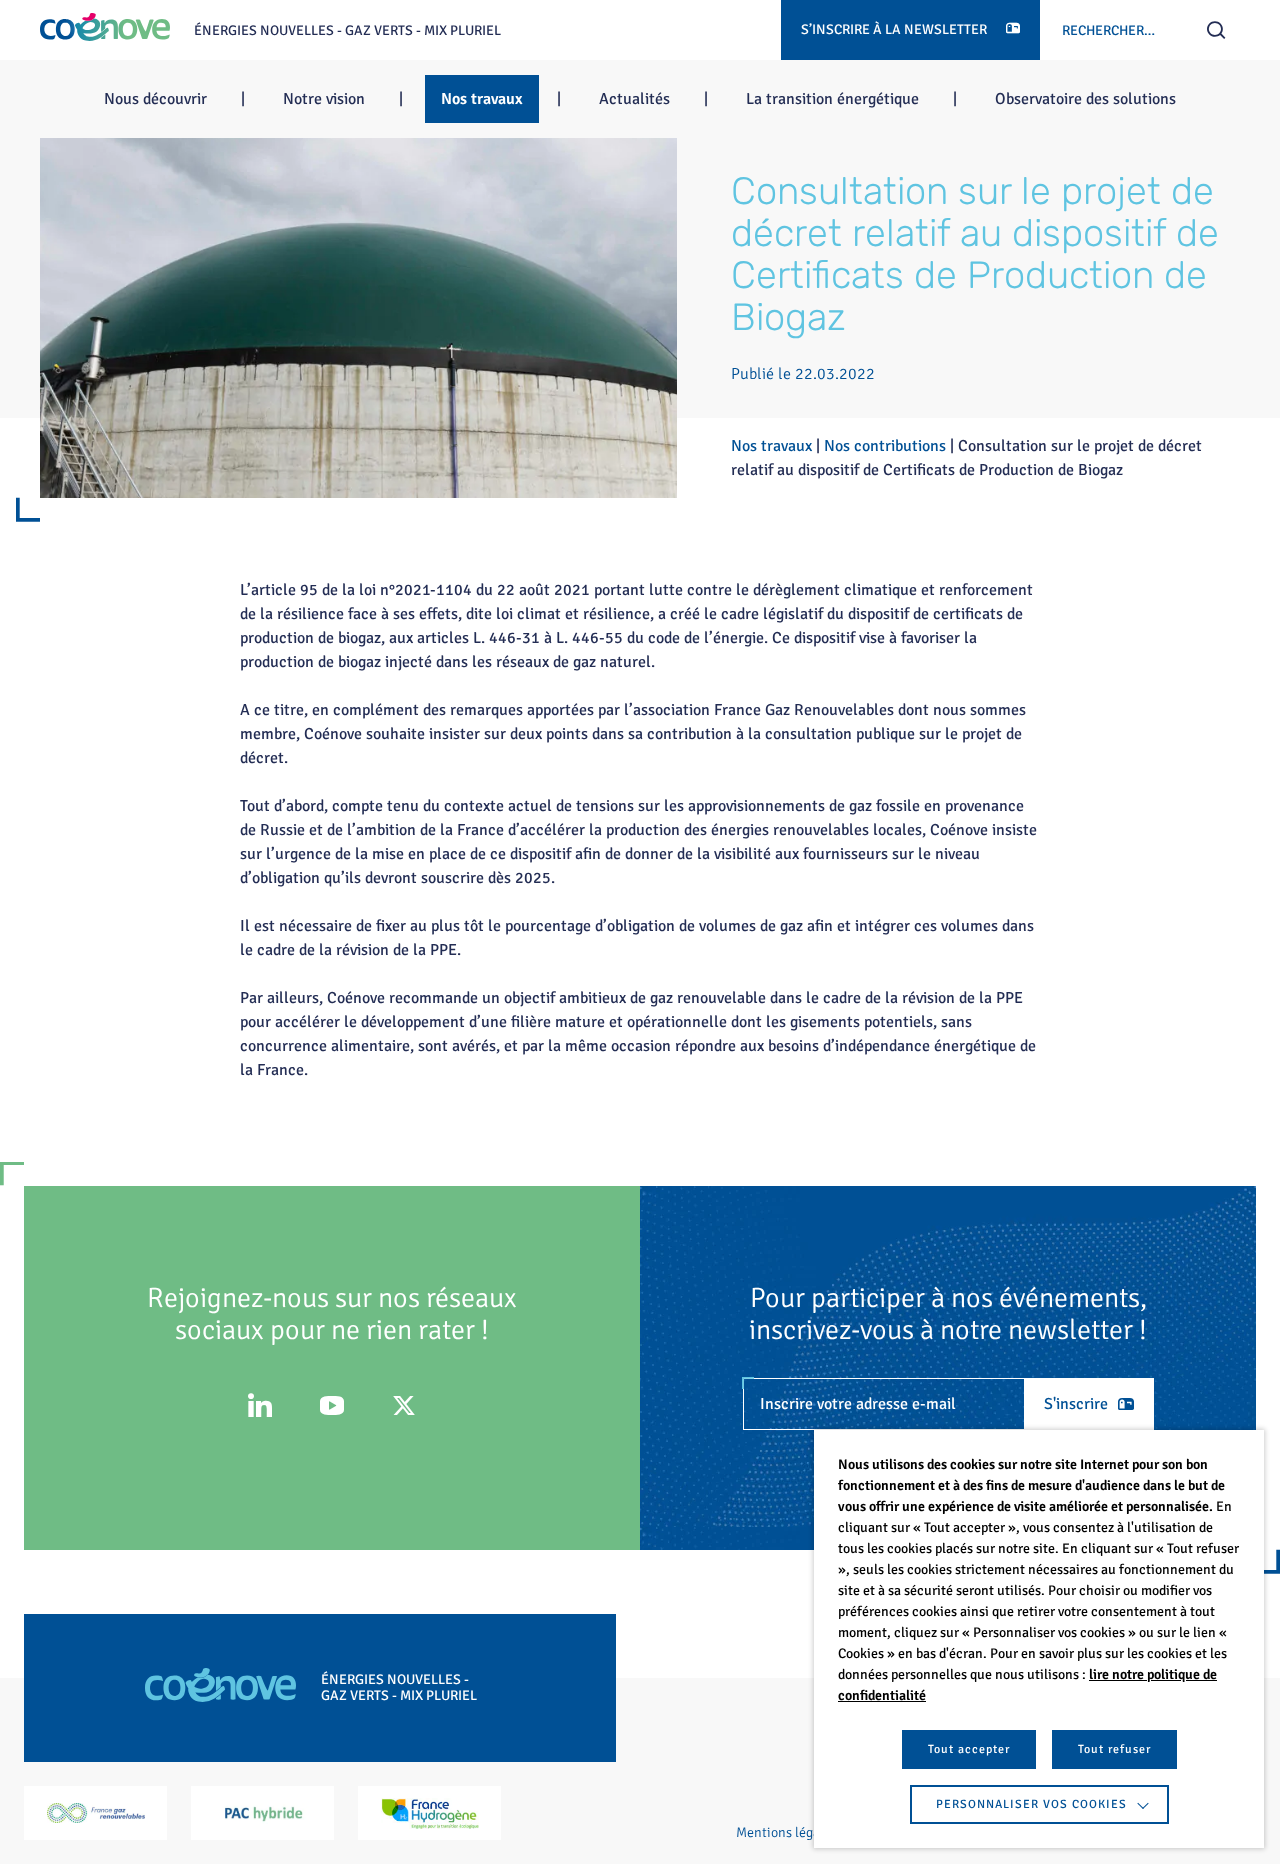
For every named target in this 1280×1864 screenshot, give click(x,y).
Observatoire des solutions (1085, 99)
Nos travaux (482, 99)
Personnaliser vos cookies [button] (1031, 1804)
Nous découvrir (155, 99)
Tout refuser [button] (1114, 1749)
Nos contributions (885, 446)
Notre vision (324, 99)
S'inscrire (1076, 1404)
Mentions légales (786, 1832)
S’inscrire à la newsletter (895, 29)
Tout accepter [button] (969, 1749)
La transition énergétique (832, 99)
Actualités (634, 99)
